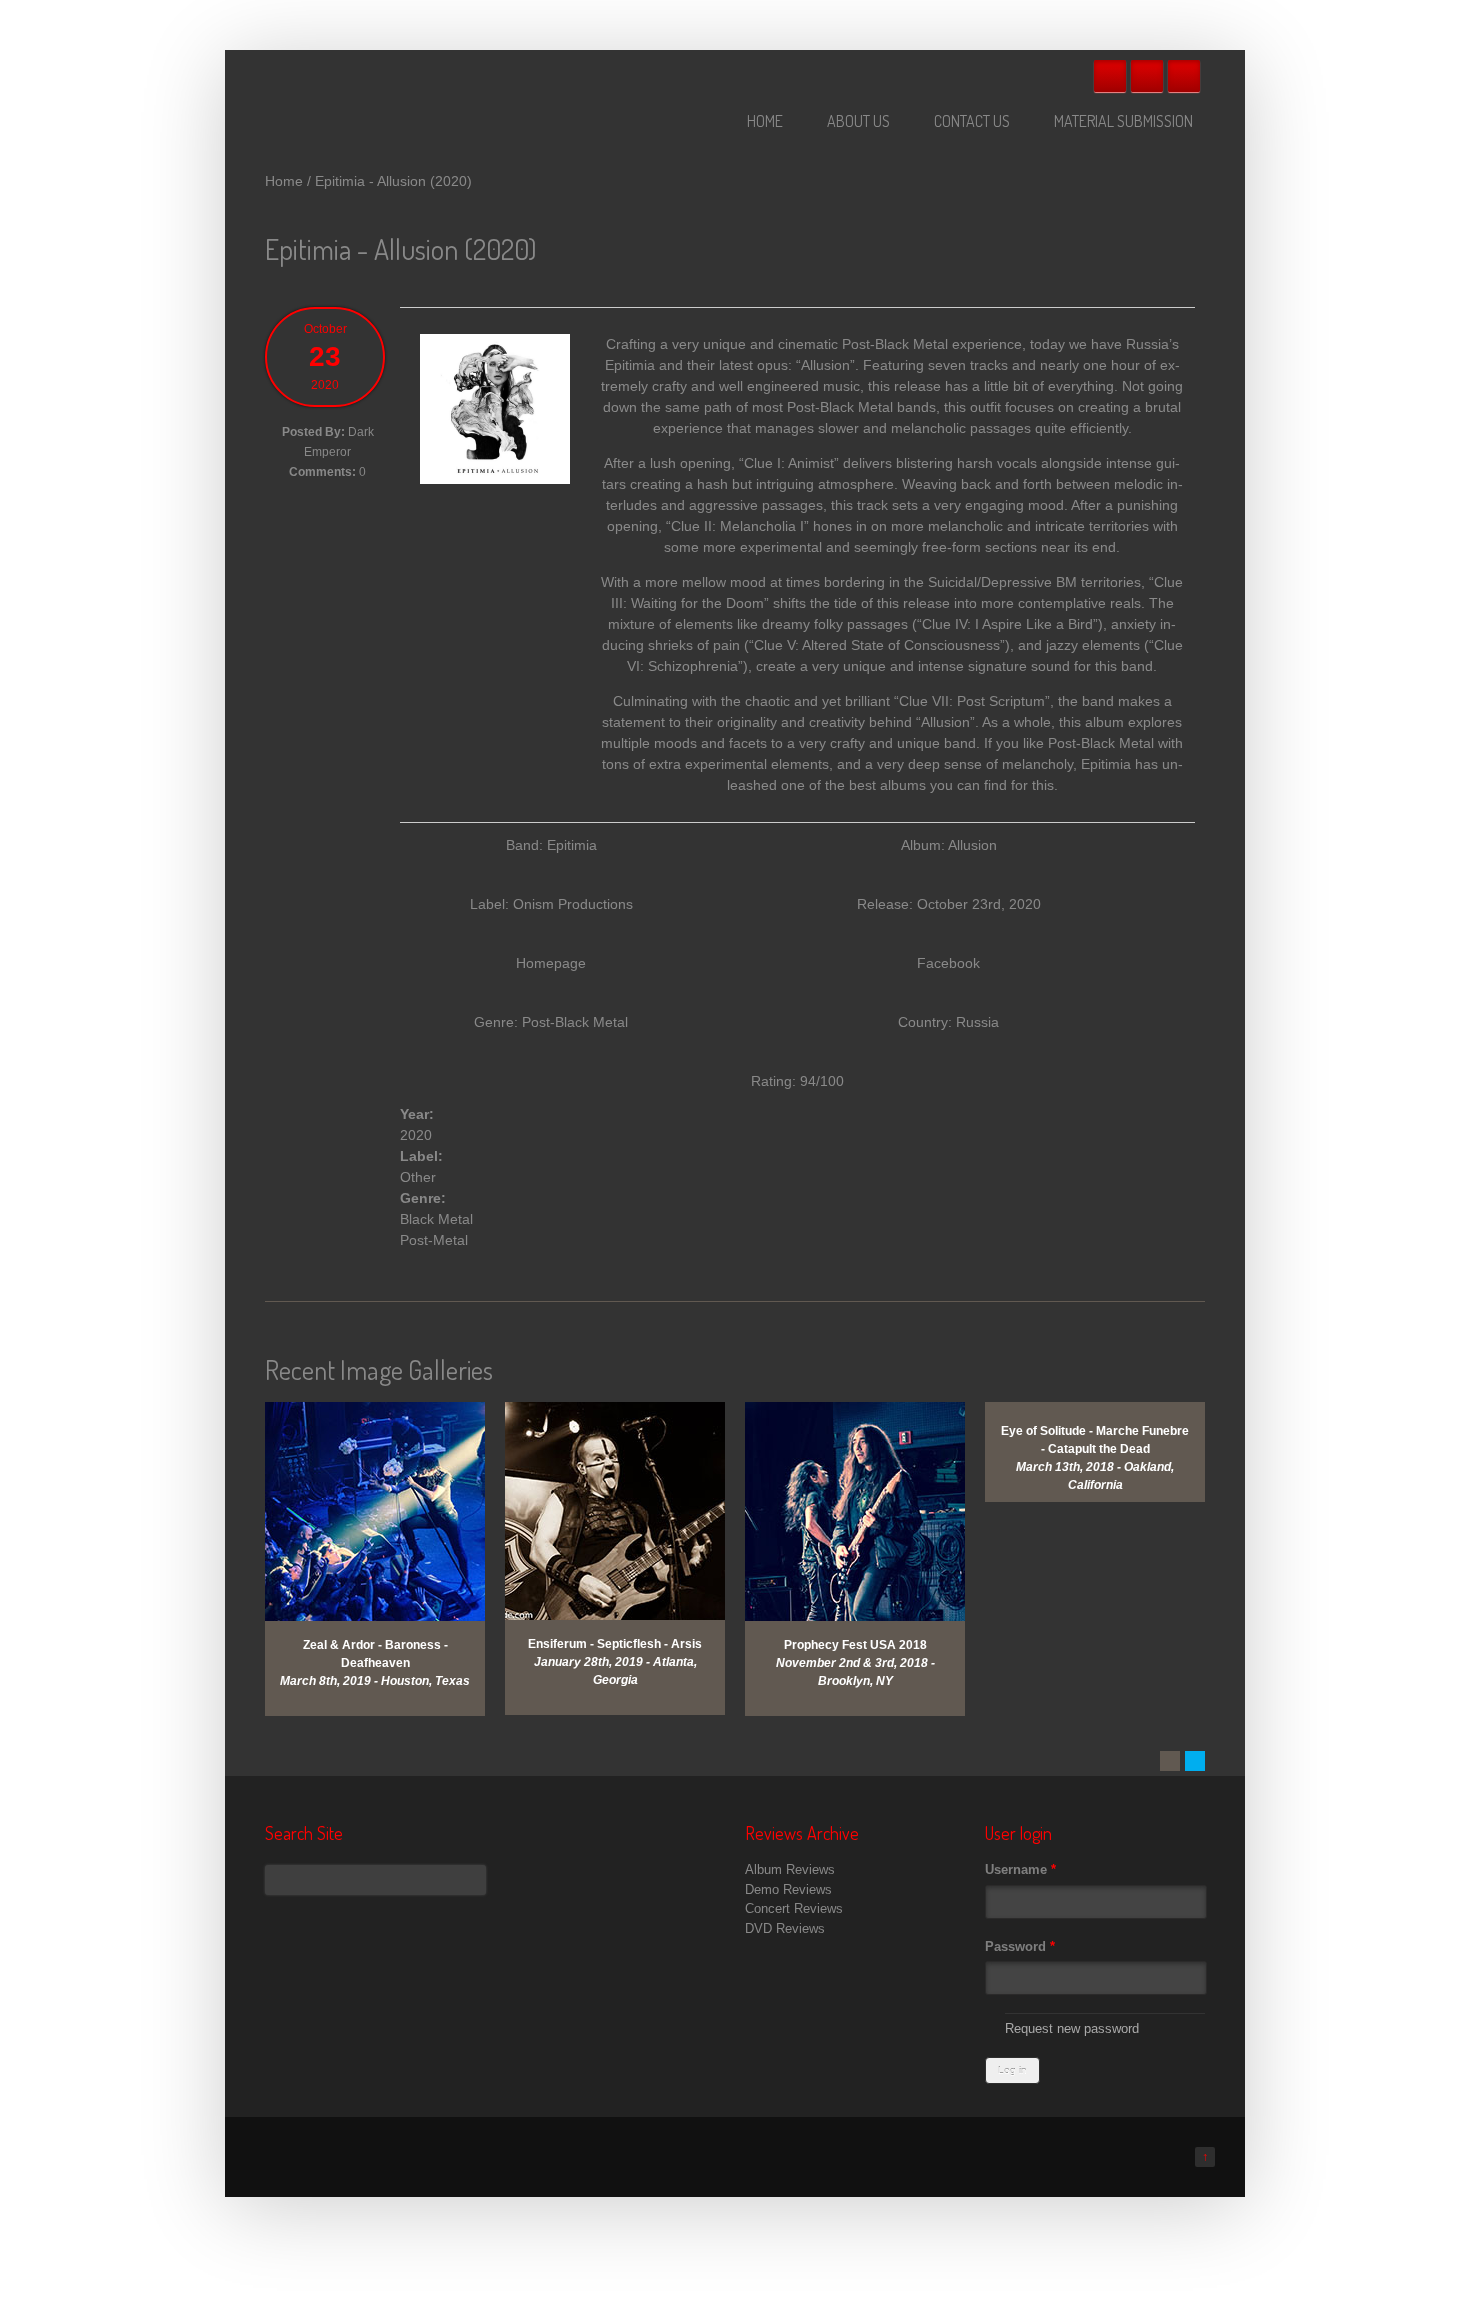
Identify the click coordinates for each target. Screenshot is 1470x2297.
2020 (416, 1135)
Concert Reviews (794, 1908)
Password (1020, 1946)
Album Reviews (790, 1869)
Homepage (551, 963)
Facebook (1110, 76)
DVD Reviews (785, 1928)
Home (765, 121)
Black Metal (436, 1219)
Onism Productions (573, 904)
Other (418, 1177)
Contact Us (972, 121)
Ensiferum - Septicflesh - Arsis (615, 1644)
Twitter (1147, 76)
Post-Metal (434, 1240)
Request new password (1072, 2028)
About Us (858, 121)
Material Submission (1123, 121)
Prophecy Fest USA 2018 (855, 1645)
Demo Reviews (788, 1889)
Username (1020, 1869)
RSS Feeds (1184, 76)
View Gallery (390, 1428)
